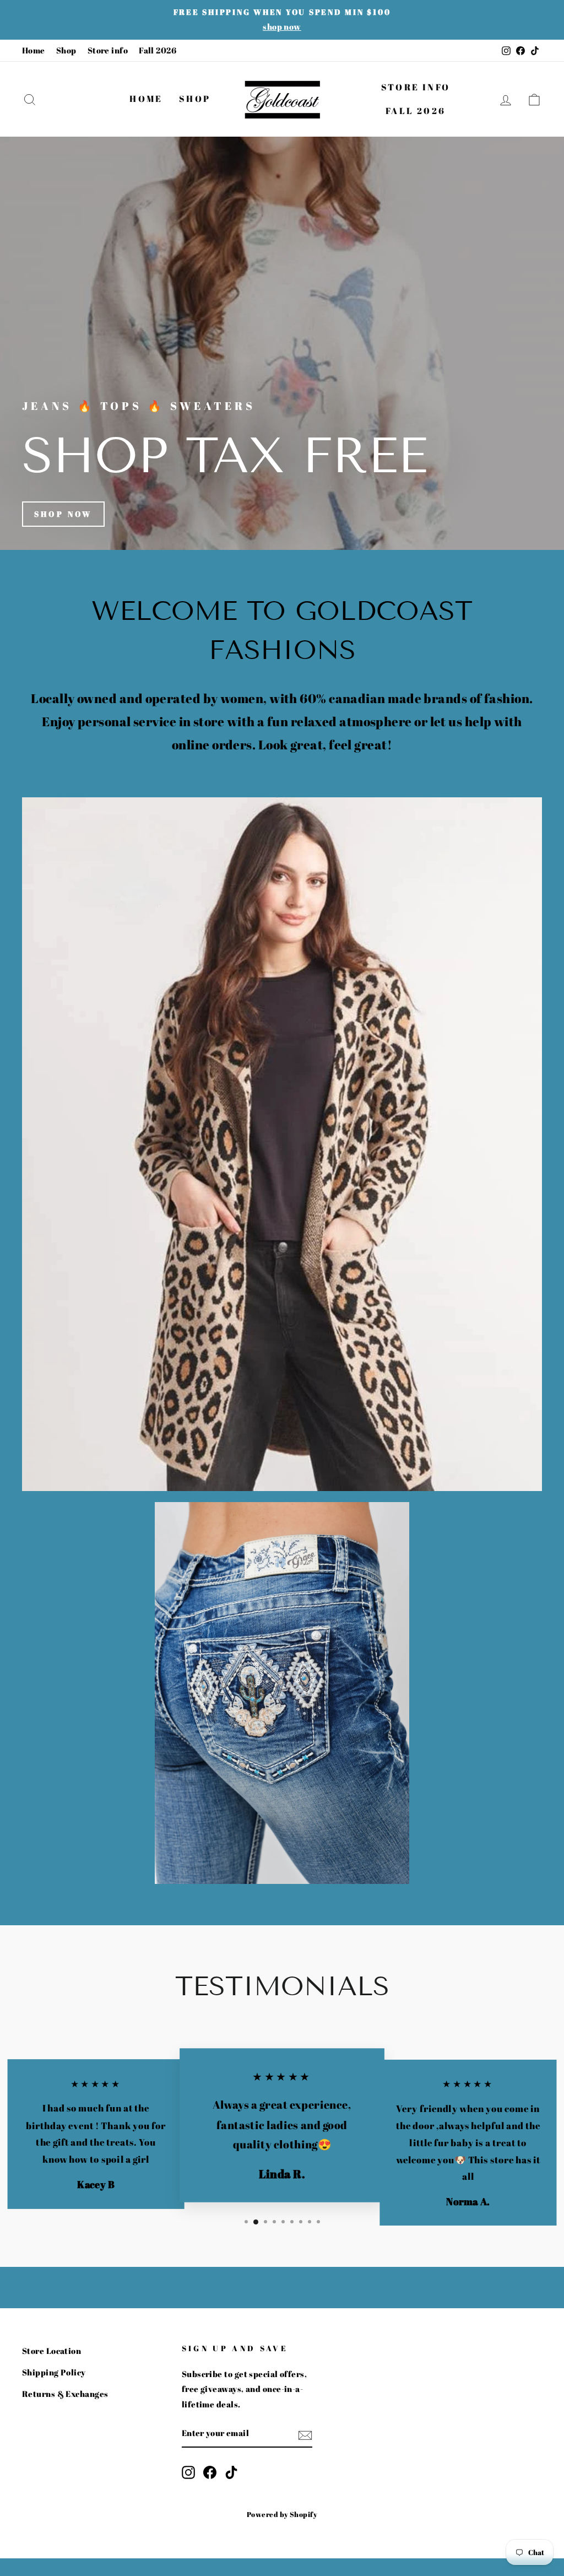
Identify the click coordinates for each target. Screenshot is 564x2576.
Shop (66, 50)
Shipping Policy (54, 2372)
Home (34, 50)
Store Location (51, 2351)
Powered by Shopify (282, 2515)
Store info (108, 50)
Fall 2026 (158, 50)
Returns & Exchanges (65, 2394)
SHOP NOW (63, 514)
